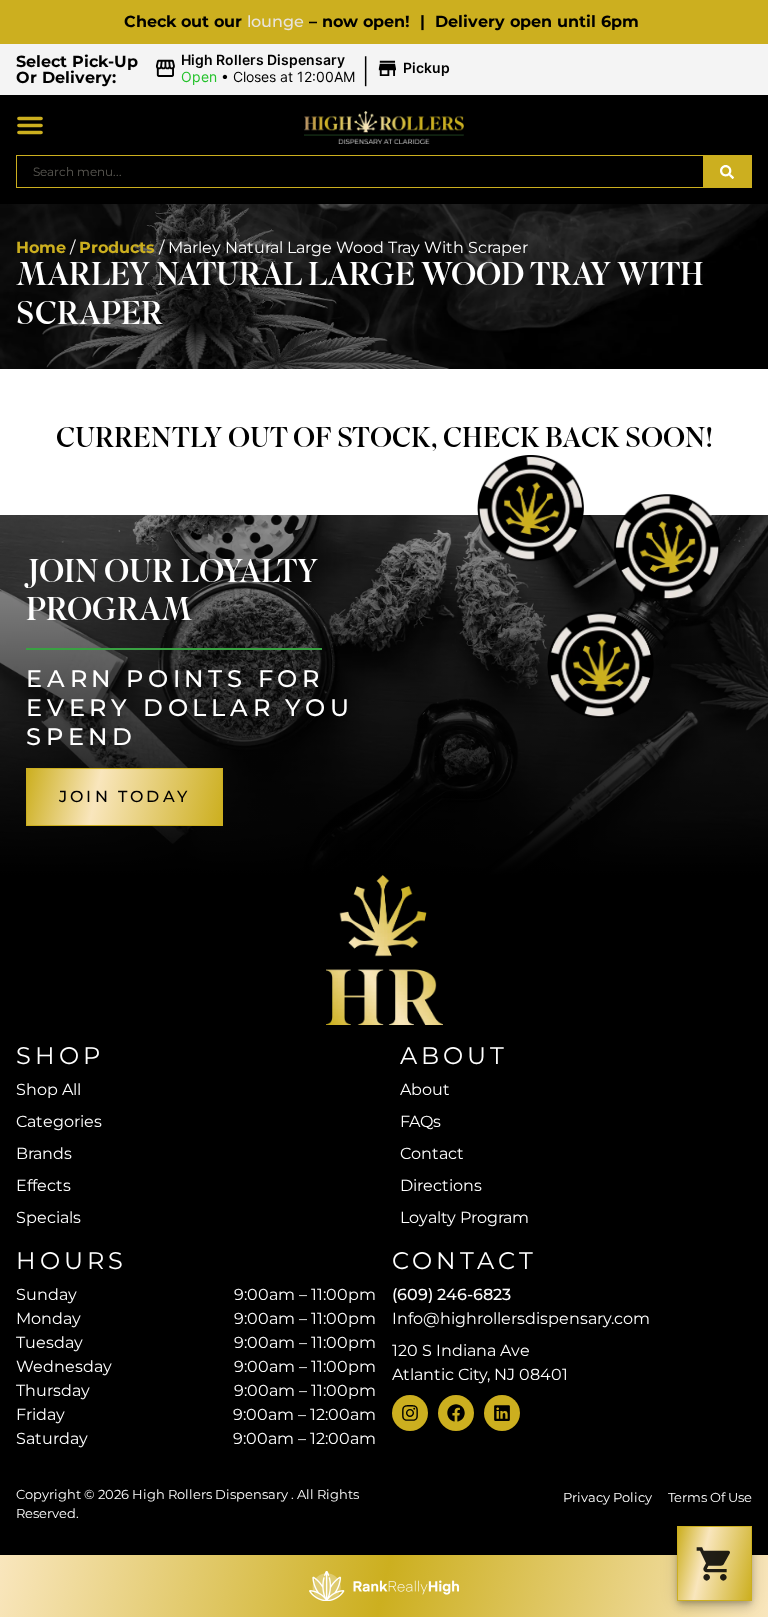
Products (117, 247)
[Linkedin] (502, 1413)
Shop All (48, 1089)
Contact (432, 1153)
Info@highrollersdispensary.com (521, 1318)
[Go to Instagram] (410, 1413)
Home (41, 247)
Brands (44, 1153)
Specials (48, 1217)
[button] (305, 69)
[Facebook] (456, 1413)
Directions (441, 1185)
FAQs (420, 1121)
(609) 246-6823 (451, 1294)
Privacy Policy (607, 1497)
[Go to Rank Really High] (384, 1586)
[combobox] (360, 171)
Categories (59, 1121)
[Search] (727, 171)
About (425, 1089)
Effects (43, 1185)
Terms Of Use (710, 1497)
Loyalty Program (464, 1217)
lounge (275, 21)
